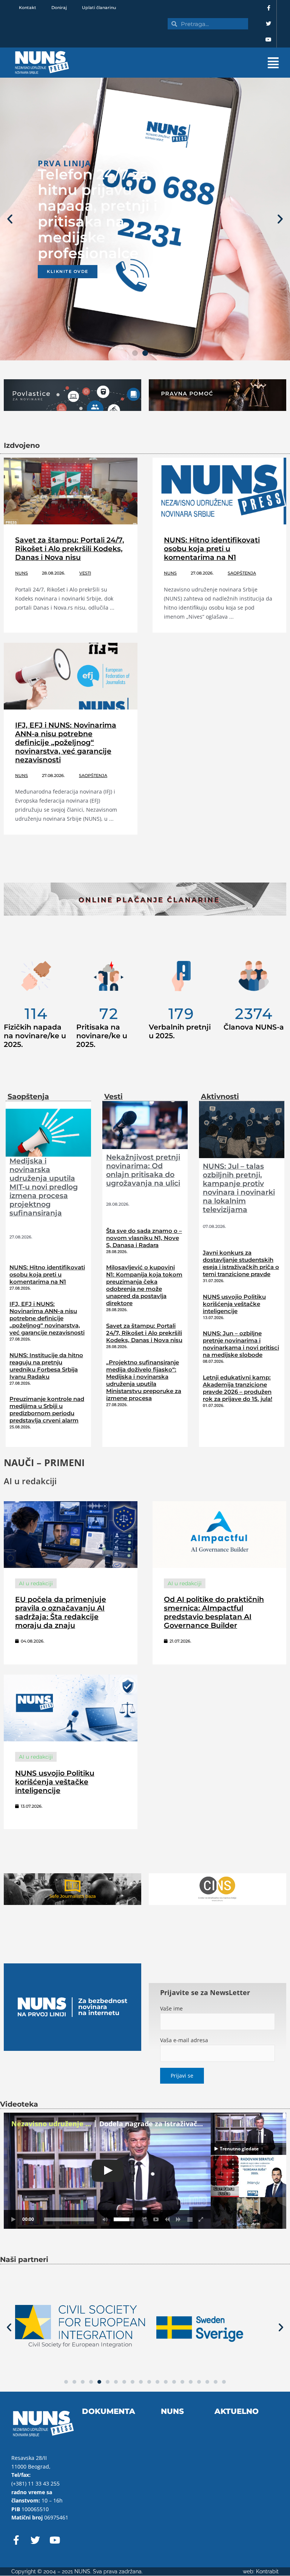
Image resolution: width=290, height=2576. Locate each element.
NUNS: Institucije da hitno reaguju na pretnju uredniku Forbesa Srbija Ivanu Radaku (46, 1366)
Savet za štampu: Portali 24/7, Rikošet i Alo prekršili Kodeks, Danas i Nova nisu (70, 549)
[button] (184, 63)
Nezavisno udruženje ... (51, 2124)
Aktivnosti (220, 1096)
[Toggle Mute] (104, 2219)
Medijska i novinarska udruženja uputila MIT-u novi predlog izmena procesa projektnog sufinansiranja (44, 1187)
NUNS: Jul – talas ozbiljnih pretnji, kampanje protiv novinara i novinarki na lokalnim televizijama (239, 1188)
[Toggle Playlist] (190, 2219)
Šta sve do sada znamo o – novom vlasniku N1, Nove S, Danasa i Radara (144, 1238)
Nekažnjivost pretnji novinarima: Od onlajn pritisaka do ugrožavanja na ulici (143, 1170)
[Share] (145, 2219)
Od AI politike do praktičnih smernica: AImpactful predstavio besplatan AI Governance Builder (214, 1612)
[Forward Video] (179, 2219)
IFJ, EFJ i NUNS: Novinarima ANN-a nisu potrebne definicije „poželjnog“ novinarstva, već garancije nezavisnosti (66, 742)
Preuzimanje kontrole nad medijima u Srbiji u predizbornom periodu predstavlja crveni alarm (47, 1410)
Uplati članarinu (99, 8)
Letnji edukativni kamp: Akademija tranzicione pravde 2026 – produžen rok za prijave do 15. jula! (238, 1388)
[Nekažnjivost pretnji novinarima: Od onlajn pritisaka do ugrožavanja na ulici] (145, 1124)
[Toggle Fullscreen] (201, 2219)
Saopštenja (242, 573)
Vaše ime (171, 2008)
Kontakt (28, 8)
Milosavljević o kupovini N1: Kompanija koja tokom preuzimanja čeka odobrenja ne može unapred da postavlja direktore (144, 1285)
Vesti (85, 573)
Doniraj (59, 8)
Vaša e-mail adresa (184, 2040)
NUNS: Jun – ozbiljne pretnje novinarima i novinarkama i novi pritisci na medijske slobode (241, 1344)
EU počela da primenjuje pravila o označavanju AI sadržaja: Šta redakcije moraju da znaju (61, 1612)
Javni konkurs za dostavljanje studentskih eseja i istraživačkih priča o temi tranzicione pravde (241, 1263)
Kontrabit (267, 2571)
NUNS (22, 573)
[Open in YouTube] (156, 2219)
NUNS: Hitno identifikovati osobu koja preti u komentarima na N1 (212, 549)
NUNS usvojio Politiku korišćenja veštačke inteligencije (234, 1304)
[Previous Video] (167, 2219)
